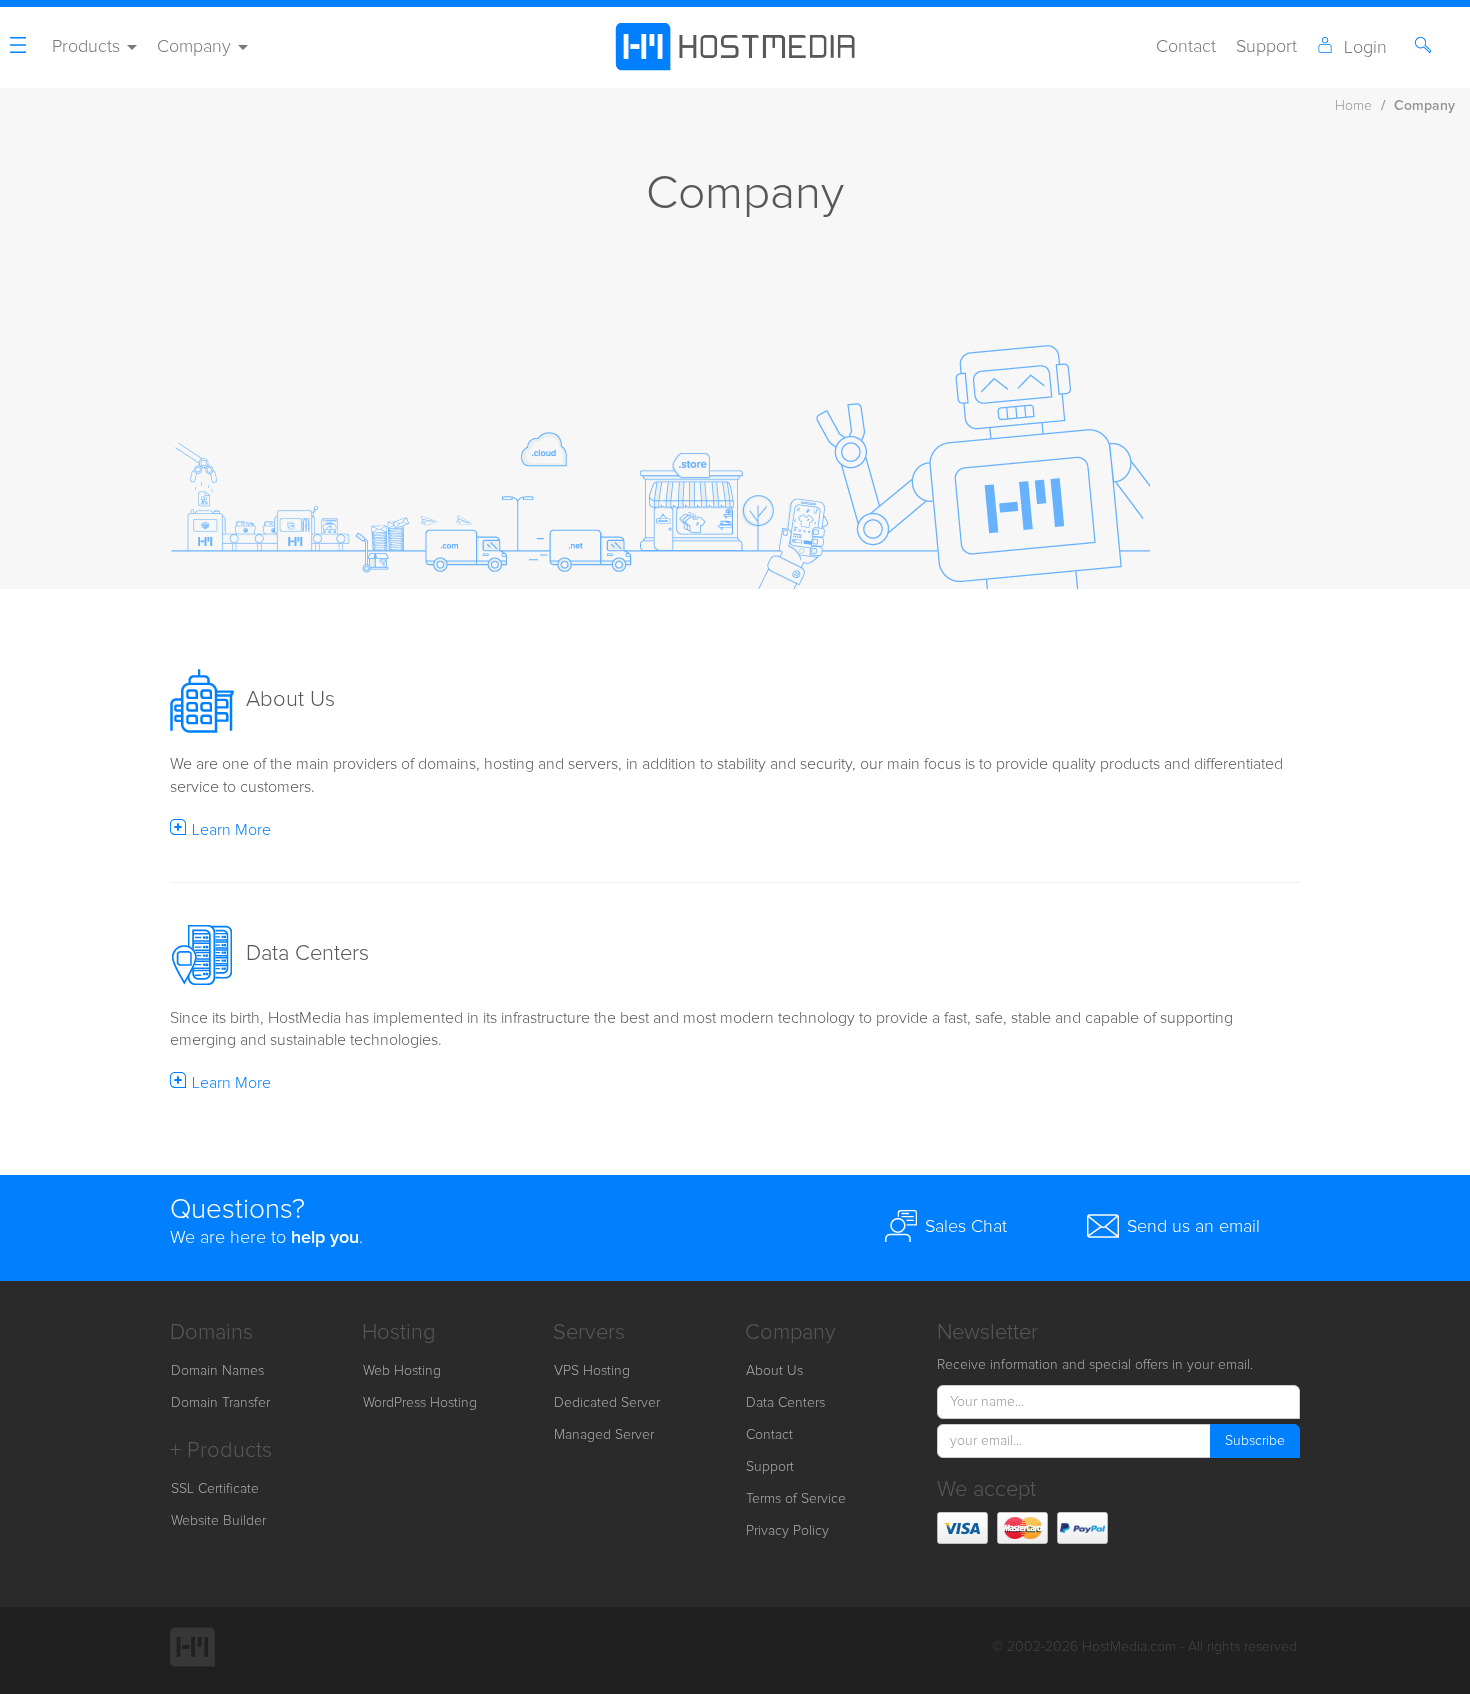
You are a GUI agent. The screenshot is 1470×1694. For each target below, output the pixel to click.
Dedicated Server (607, 1403)
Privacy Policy (787, 1531)
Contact (1186, 47)
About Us (774, 1371)
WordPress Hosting (420, 1403)
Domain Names (217, 1371)
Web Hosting (402, 1371)
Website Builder (218, 1521)
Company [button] (196, 47)
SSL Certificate (215, 1489)
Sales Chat (966, 1227)
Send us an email (1193, 1227)
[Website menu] (21, 47)
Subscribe (1255, 1441)
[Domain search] (1426, 47)
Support (1266, 47)
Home (1353, 106)
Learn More (231, 830)
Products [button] (88, 47)
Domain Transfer (220, 1403)
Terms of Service (796, 1499)
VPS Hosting (592, 1371)
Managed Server (604, 1435)
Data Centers (785, 1403)
